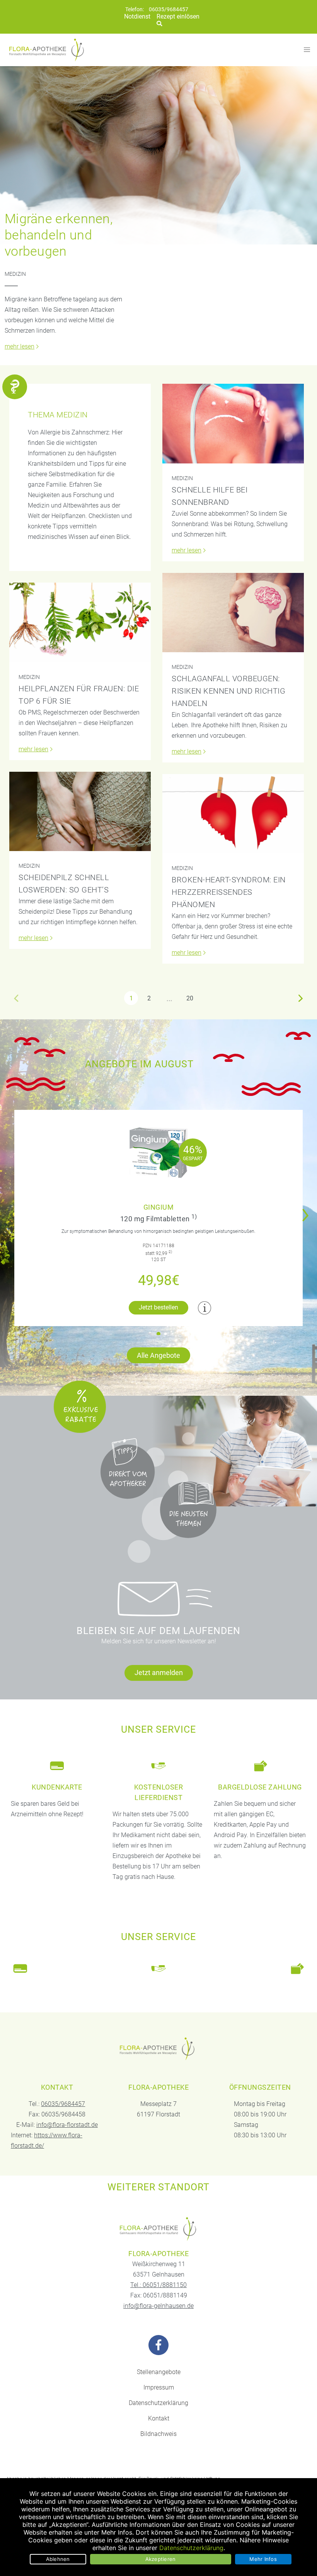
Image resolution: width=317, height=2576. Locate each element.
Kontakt (159, 2418)
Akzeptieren (161, 2559)
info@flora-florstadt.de (67, 2125)
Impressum (159, 2387)
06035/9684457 (169, 9)
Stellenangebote (159, 2372)
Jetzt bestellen (158, 1307)
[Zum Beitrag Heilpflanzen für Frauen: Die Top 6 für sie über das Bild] (80, 622)
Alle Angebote (158, 1355)
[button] (308, 1210)
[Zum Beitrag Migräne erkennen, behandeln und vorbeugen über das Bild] (158, 155)
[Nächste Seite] (301, 998)
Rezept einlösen (178, 16)
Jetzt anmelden (159, 1673)
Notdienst (137, 16)
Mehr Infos (263, 2559)
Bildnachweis (158, 2434)
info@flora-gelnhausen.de (158, 2306)
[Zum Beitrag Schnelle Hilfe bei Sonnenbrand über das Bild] (233, 423)
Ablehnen (58, 2559)
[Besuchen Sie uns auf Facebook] (158, 2345)
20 (190, 998)
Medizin (15, 274)
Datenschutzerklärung (158, 2403)
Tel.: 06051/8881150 (158, 2285)
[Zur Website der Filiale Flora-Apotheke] (158, 2229)
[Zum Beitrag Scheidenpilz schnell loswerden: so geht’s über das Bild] (80, 811)
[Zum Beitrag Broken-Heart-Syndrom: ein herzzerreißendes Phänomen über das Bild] (233, 814)
